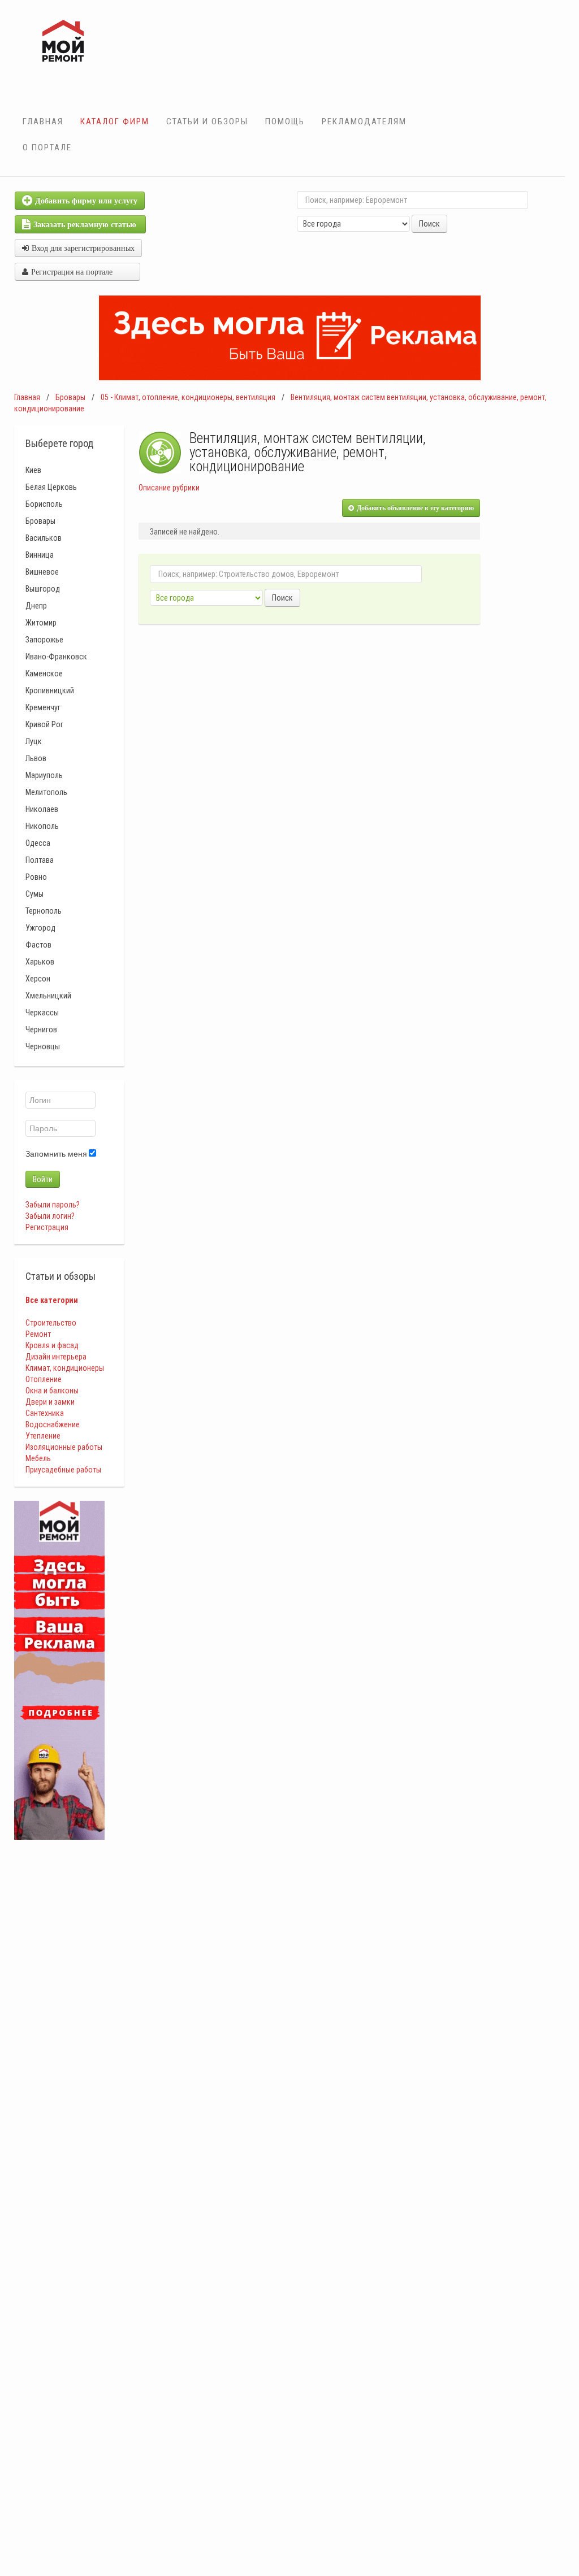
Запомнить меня (56, 1154)
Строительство (51, 1323)
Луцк (34, 741)
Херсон (38, 979)
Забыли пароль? (53, 1205)
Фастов (38, 945)
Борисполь (44, 504)
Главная (43, 121)
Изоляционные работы (64, 1447)
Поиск (429, 224)
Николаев (42, 809)
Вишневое (42, 572)
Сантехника (45, 1413)
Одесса (38, 843)
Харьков (40, 962)
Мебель (38, 1458)
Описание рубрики (169, 488)
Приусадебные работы (63, 1470)
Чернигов (41, 1029)
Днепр (36, 606)
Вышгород (43, 589)
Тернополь (44, 911)
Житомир (41, 623)
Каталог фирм (115, 121)
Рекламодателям (364, 121)
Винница (40, 555)
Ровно (36, 877)
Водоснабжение (53, 1424)
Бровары (70, 397)
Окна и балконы (52, 1391)
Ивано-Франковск (56, 657)
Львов (36, 758)
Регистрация (47, 1227)
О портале (47, 147)
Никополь (42, 826)
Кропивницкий (50, 690)
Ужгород (40, 928)
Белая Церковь (51, 487)
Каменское (44, 674)
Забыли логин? (50, 1216)
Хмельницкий (48, 996)
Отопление (44, 1379)
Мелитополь (46, 792)
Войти (43, 1179)
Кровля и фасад (52, 1345)
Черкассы (42, 1013)
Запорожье (44, 640)
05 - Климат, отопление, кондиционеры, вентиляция (188, 397)
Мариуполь (44, 775)
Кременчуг (43, 707)
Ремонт (38, 1334)
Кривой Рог (44, 724)
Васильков (44, 538)
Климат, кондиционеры (65, 1368)
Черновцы (43, 1046)
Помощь (285, 121)
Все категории (52, 1300)
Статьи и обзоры (207, 121)
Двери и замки (50, 1402)
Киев (33, 470)
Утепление (43, 1436)
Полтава (40, 860)
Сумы (34, 894)
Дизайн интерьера (56, 1357)
